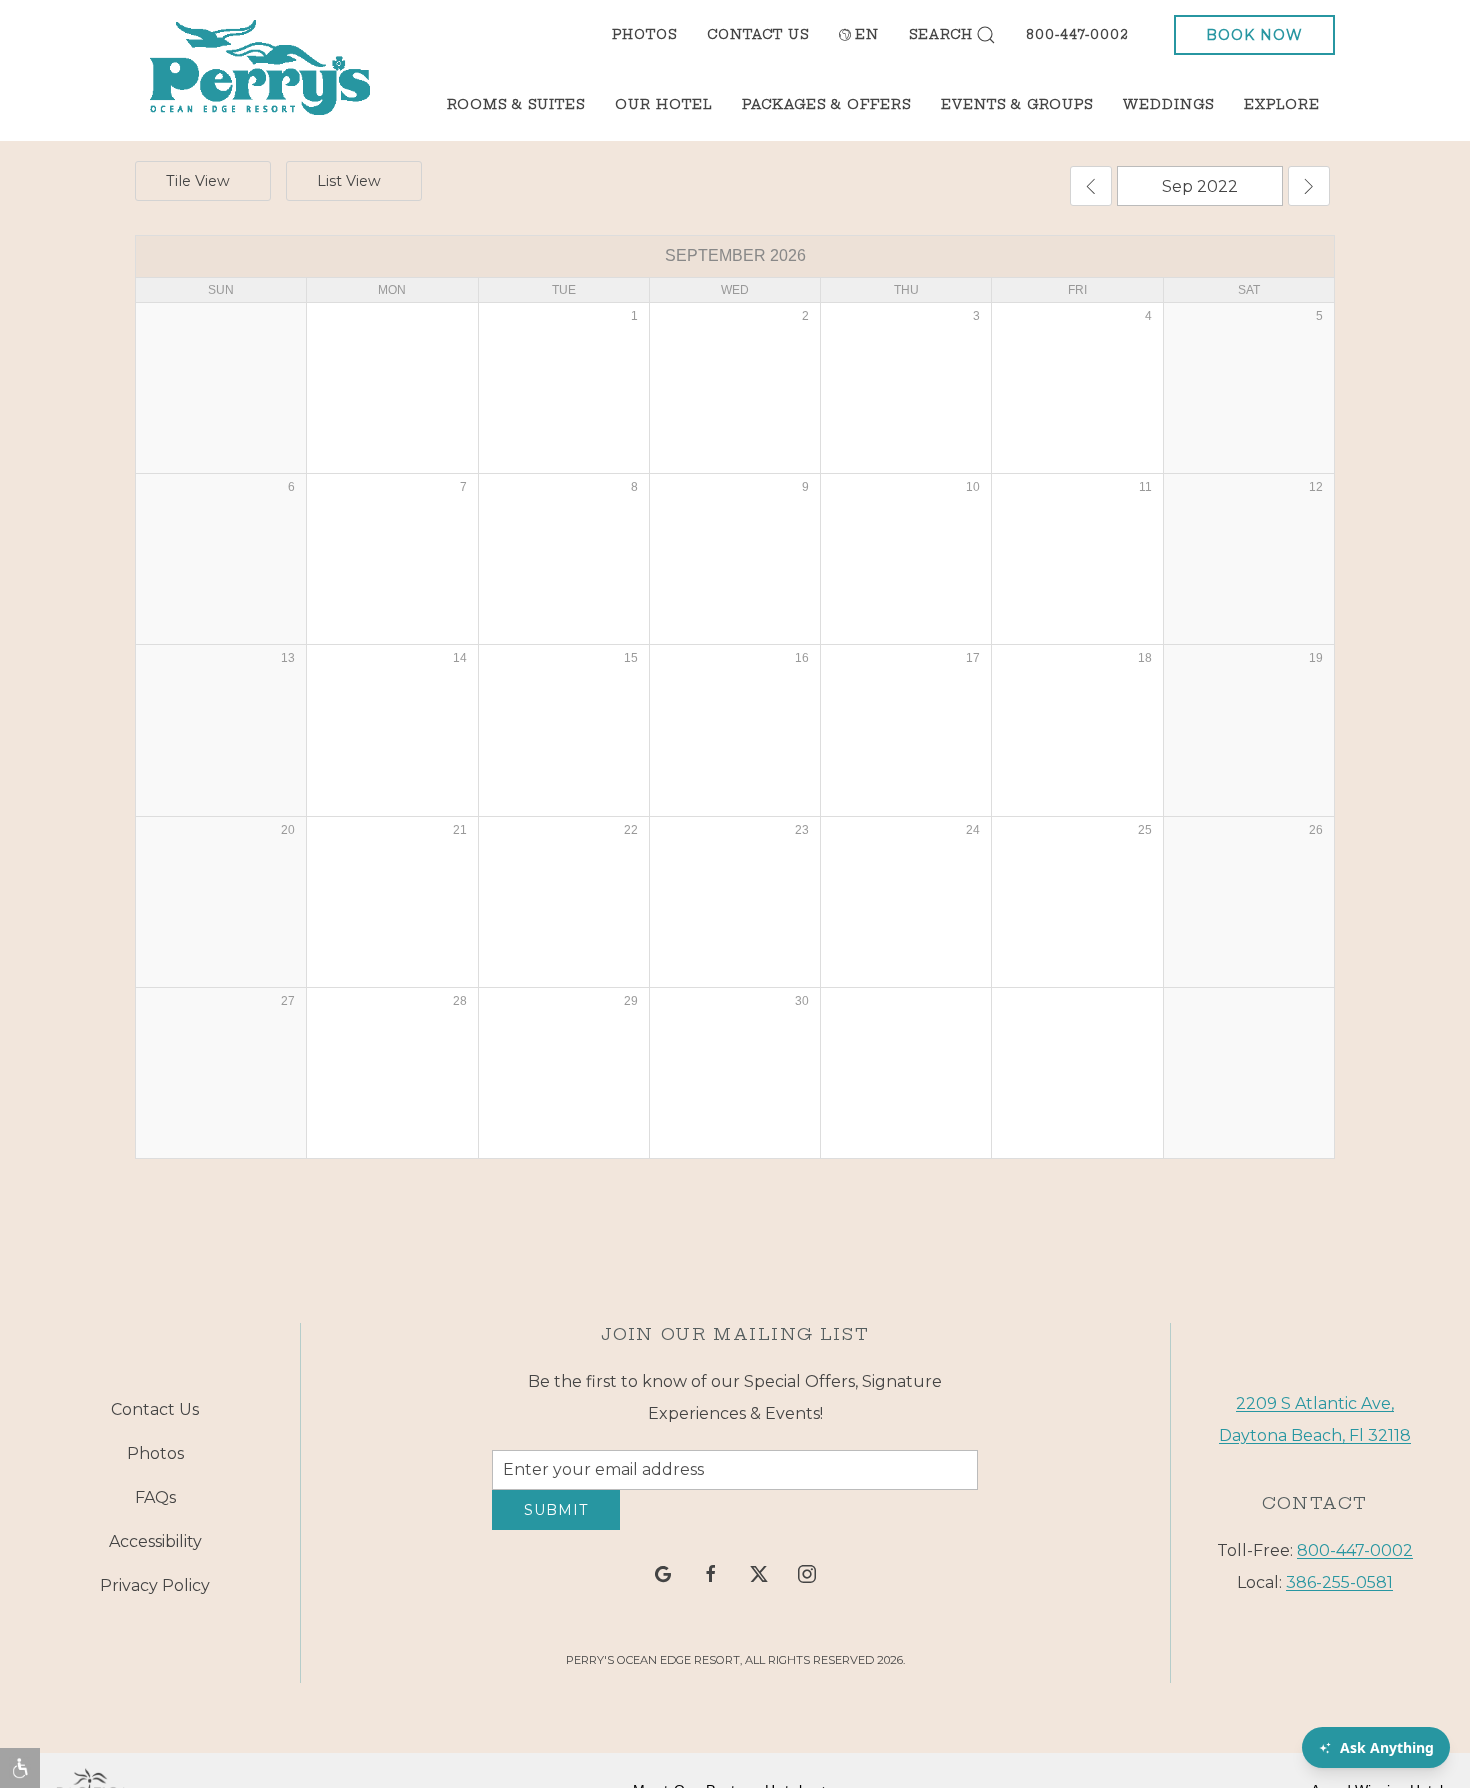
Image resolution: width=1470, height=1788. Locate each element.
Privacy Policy (155, 1593)
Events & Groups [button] (1017, 104)
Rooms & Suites (516, 104)
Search (941, 34)
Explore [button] (1282, 104)
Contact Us (758, 34)
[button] (20, 1768)
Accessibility (155, 1549)
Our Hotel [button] (663, 104)
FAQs (155, 1505)
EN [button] (867, 34)
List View (349, 181)
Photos (644, 34)
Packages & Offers (826, 104)
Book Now (1254, 35)
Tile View (198, 181)
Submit (556, 1525)
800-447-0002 (1077, 34)
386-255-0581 (1339, 1589)
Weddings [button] (1168, 104)
